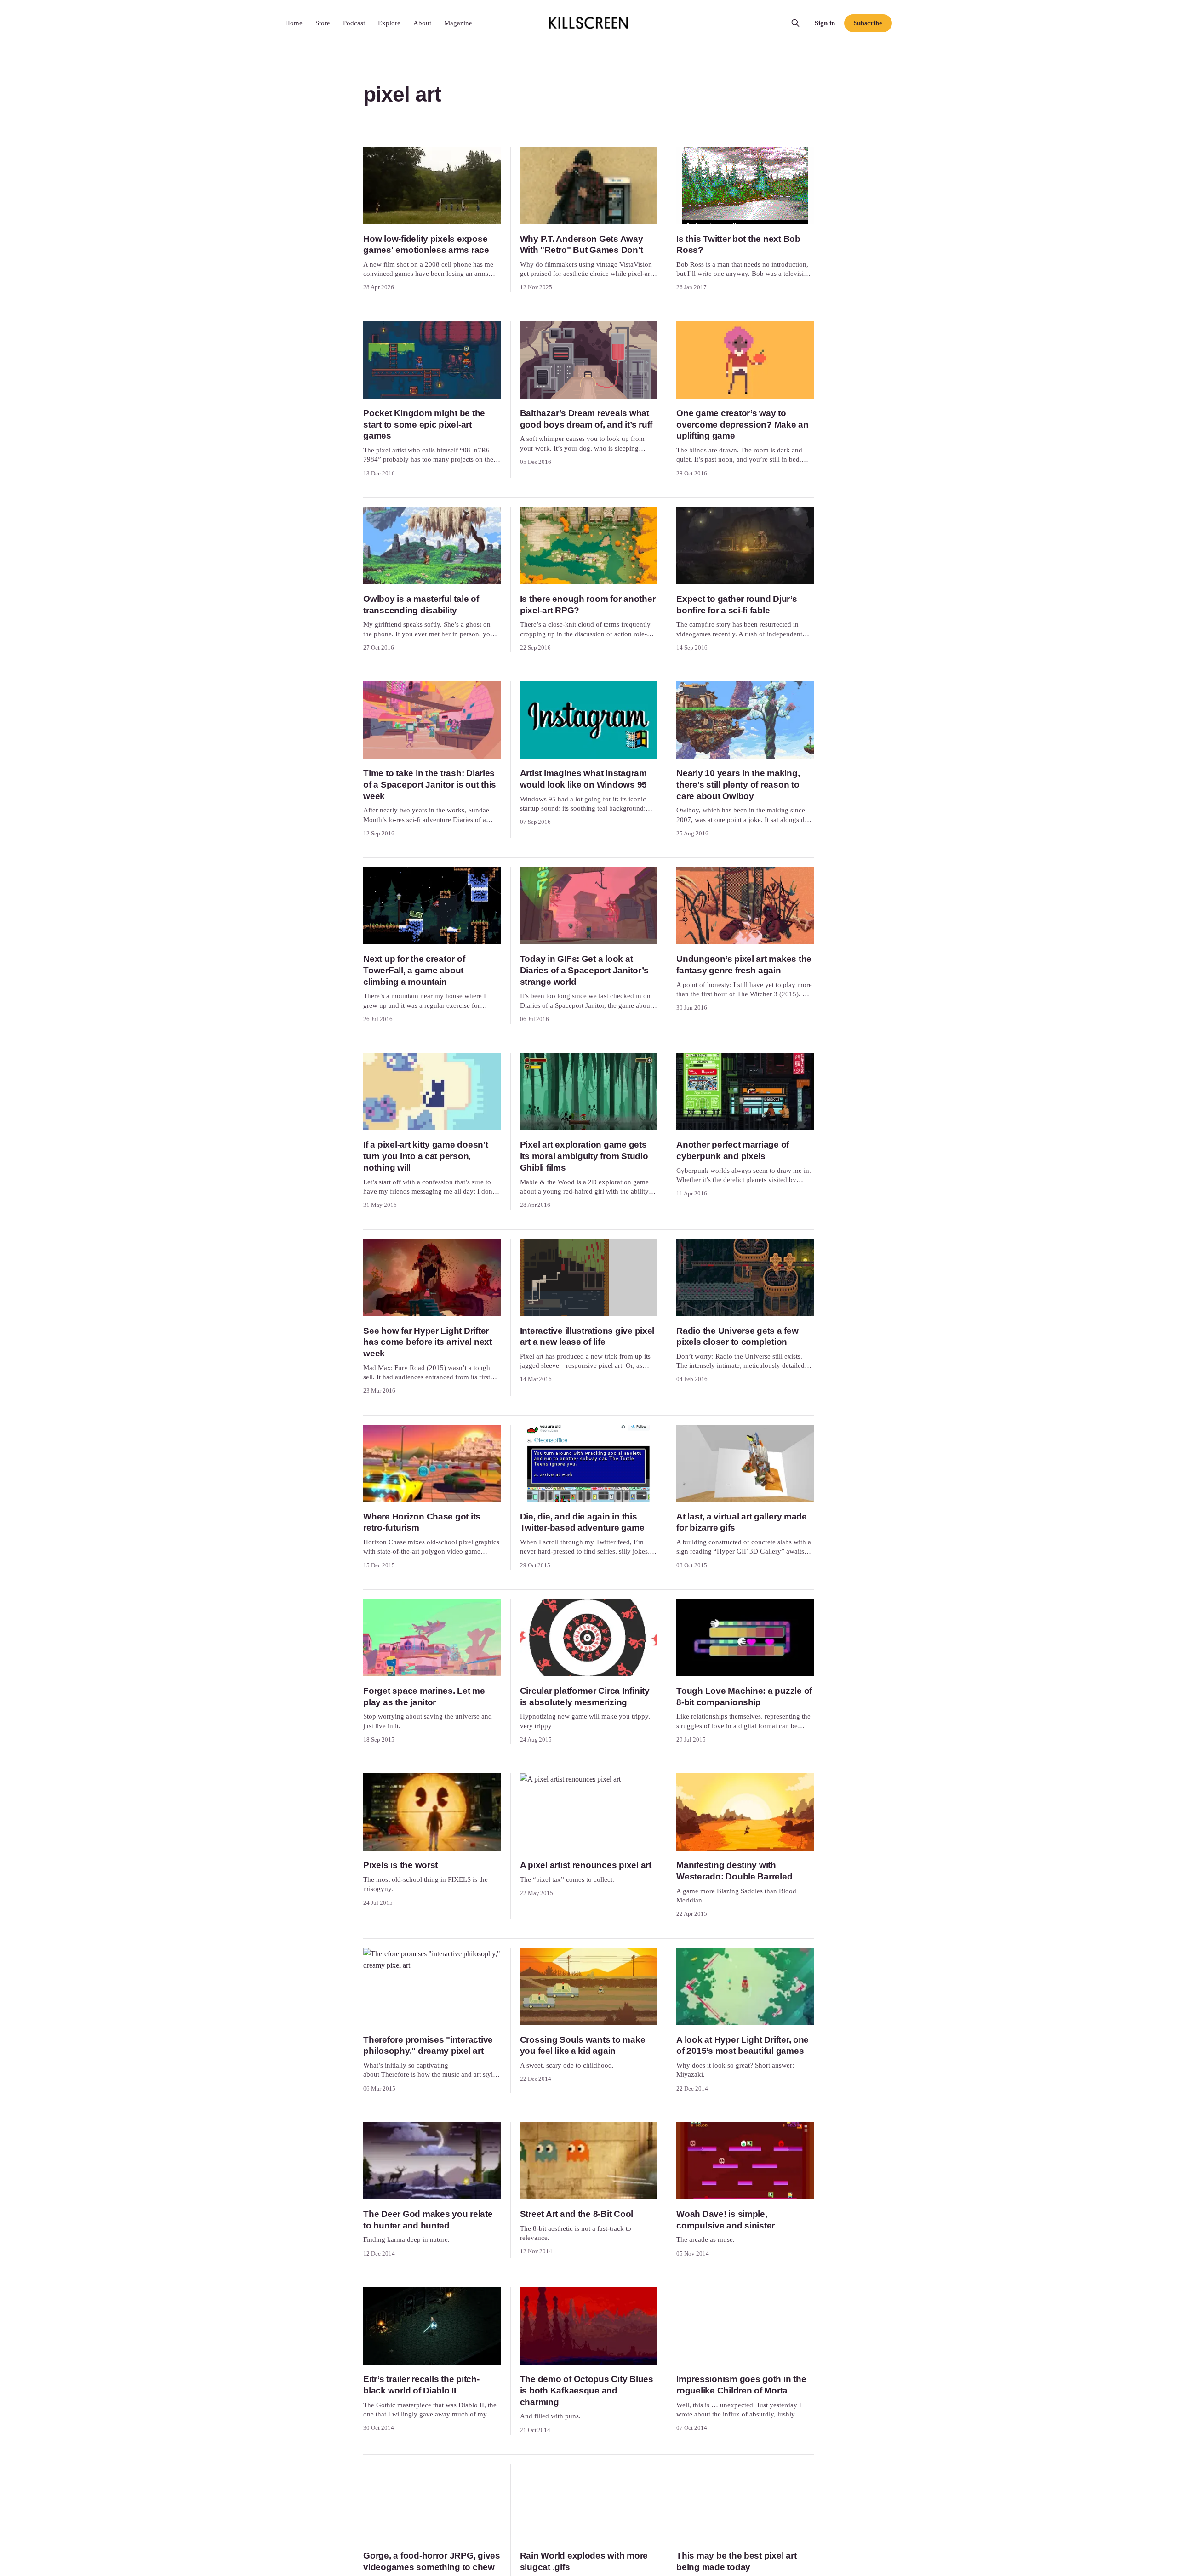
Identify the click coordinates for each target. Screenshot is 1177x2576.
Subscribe (868, 23)
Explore (389, 23)
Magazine (458, 23)
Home (294, 23)
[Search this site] (795, 23)
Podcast (354, 23)
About (422, 23)
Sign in (825, 23)
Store (323, 23)
